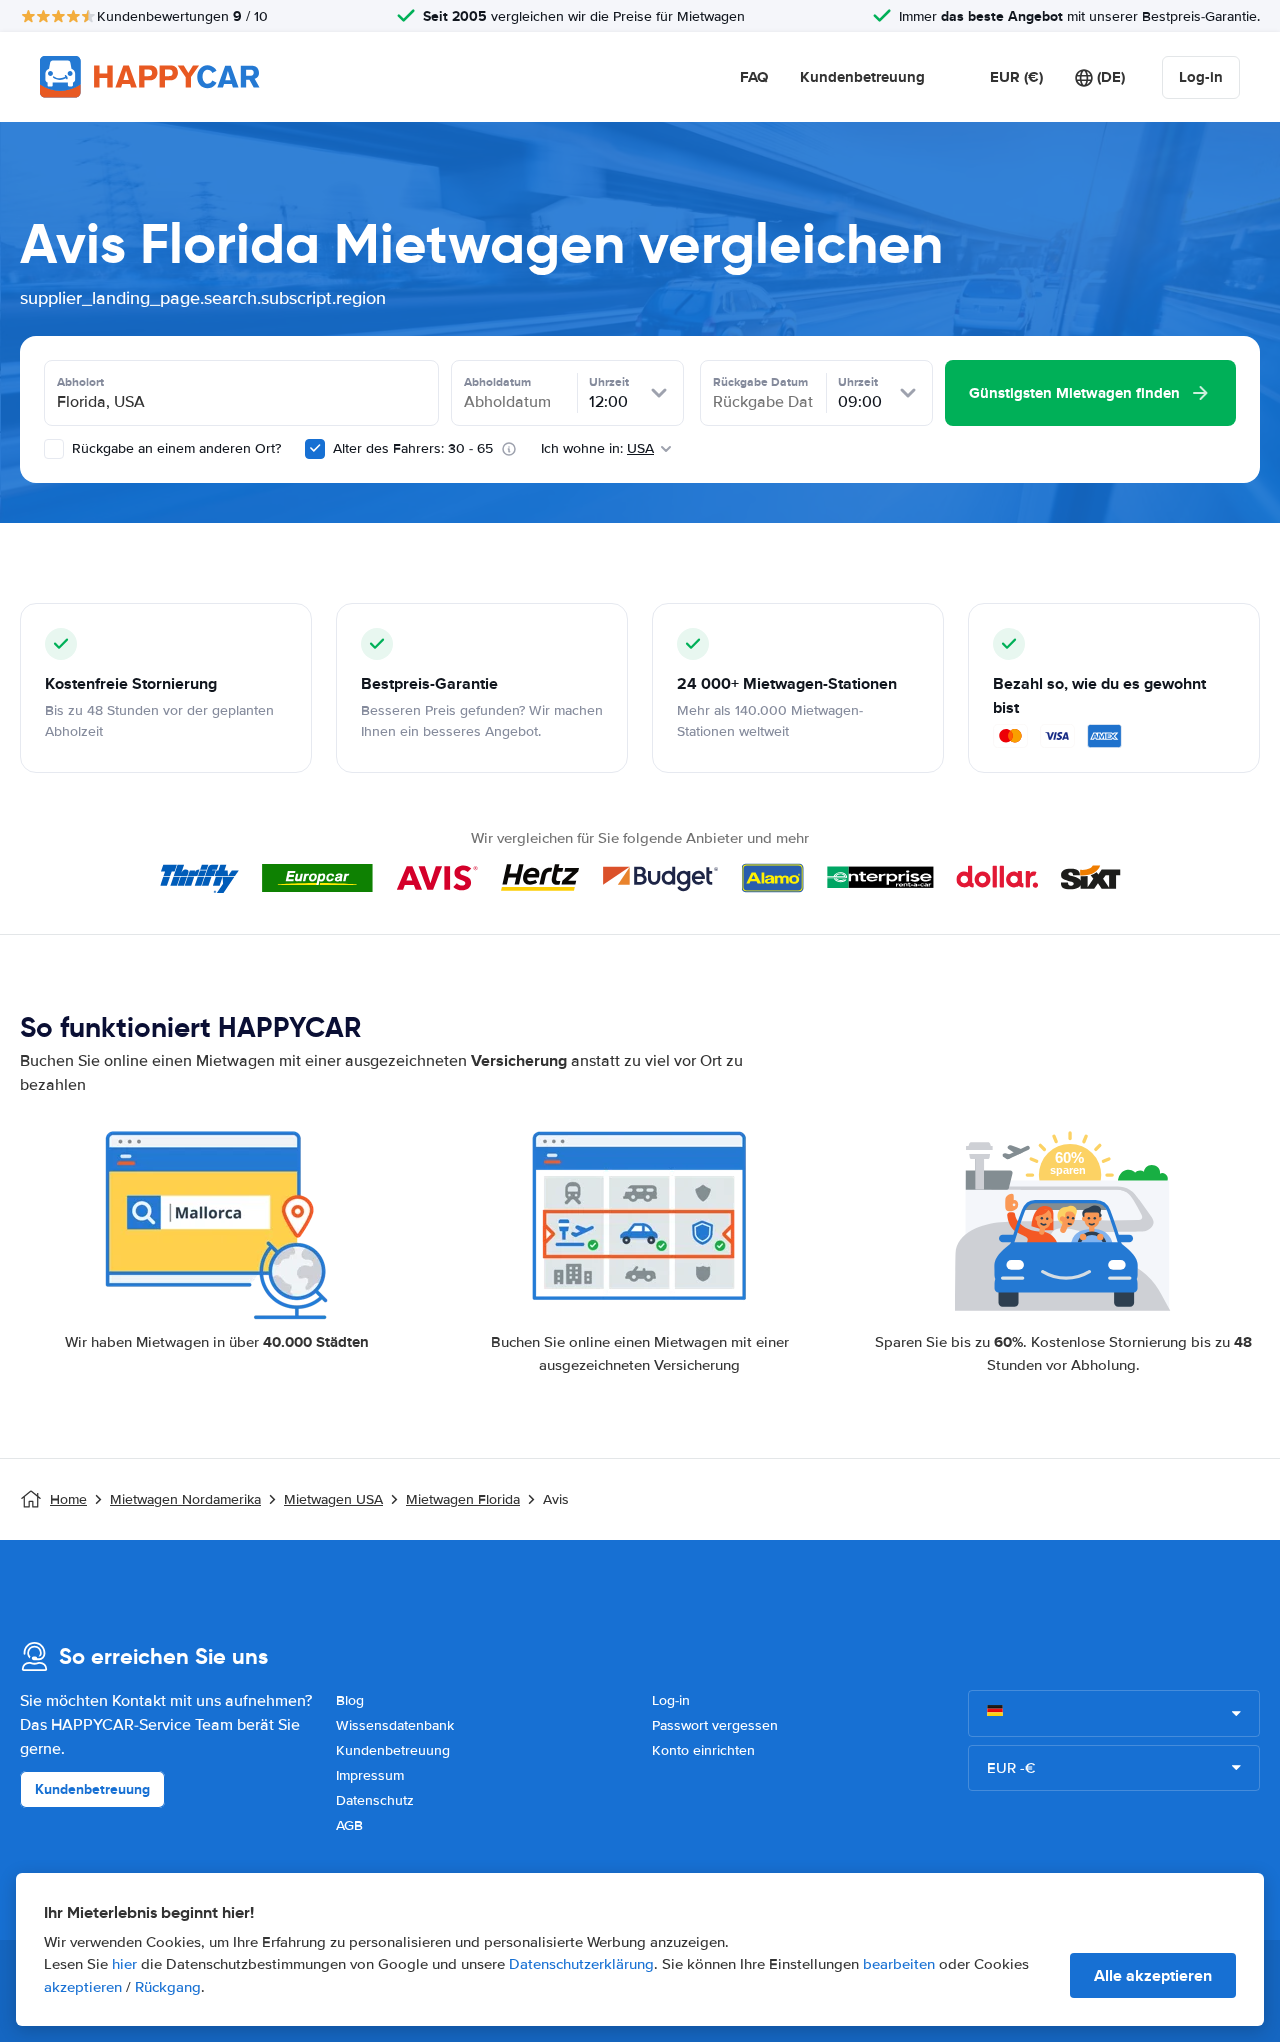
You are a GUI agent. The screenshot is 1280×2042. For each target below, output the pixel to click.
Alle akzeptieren (1153, 1975)
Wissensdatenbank (395, 1725)
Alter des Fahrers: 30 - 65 (413, 448)
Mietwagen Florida (463, 1499)
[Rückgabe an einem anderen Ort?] (54, 449)
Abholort (80, 382)
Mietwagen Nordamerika (185, 1499)
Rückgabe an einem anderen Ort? (174, 448)
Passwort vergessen (715, 1725)
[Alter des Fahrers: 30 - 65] (315, 449)
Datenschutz (375, 1800)
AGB (349, 1825)
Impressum (370, 1775)
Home (68, 1499)
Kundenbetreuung (862, 77)
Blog (350, 1700)
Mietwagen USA (333, 1499)
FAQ (754, 77)
